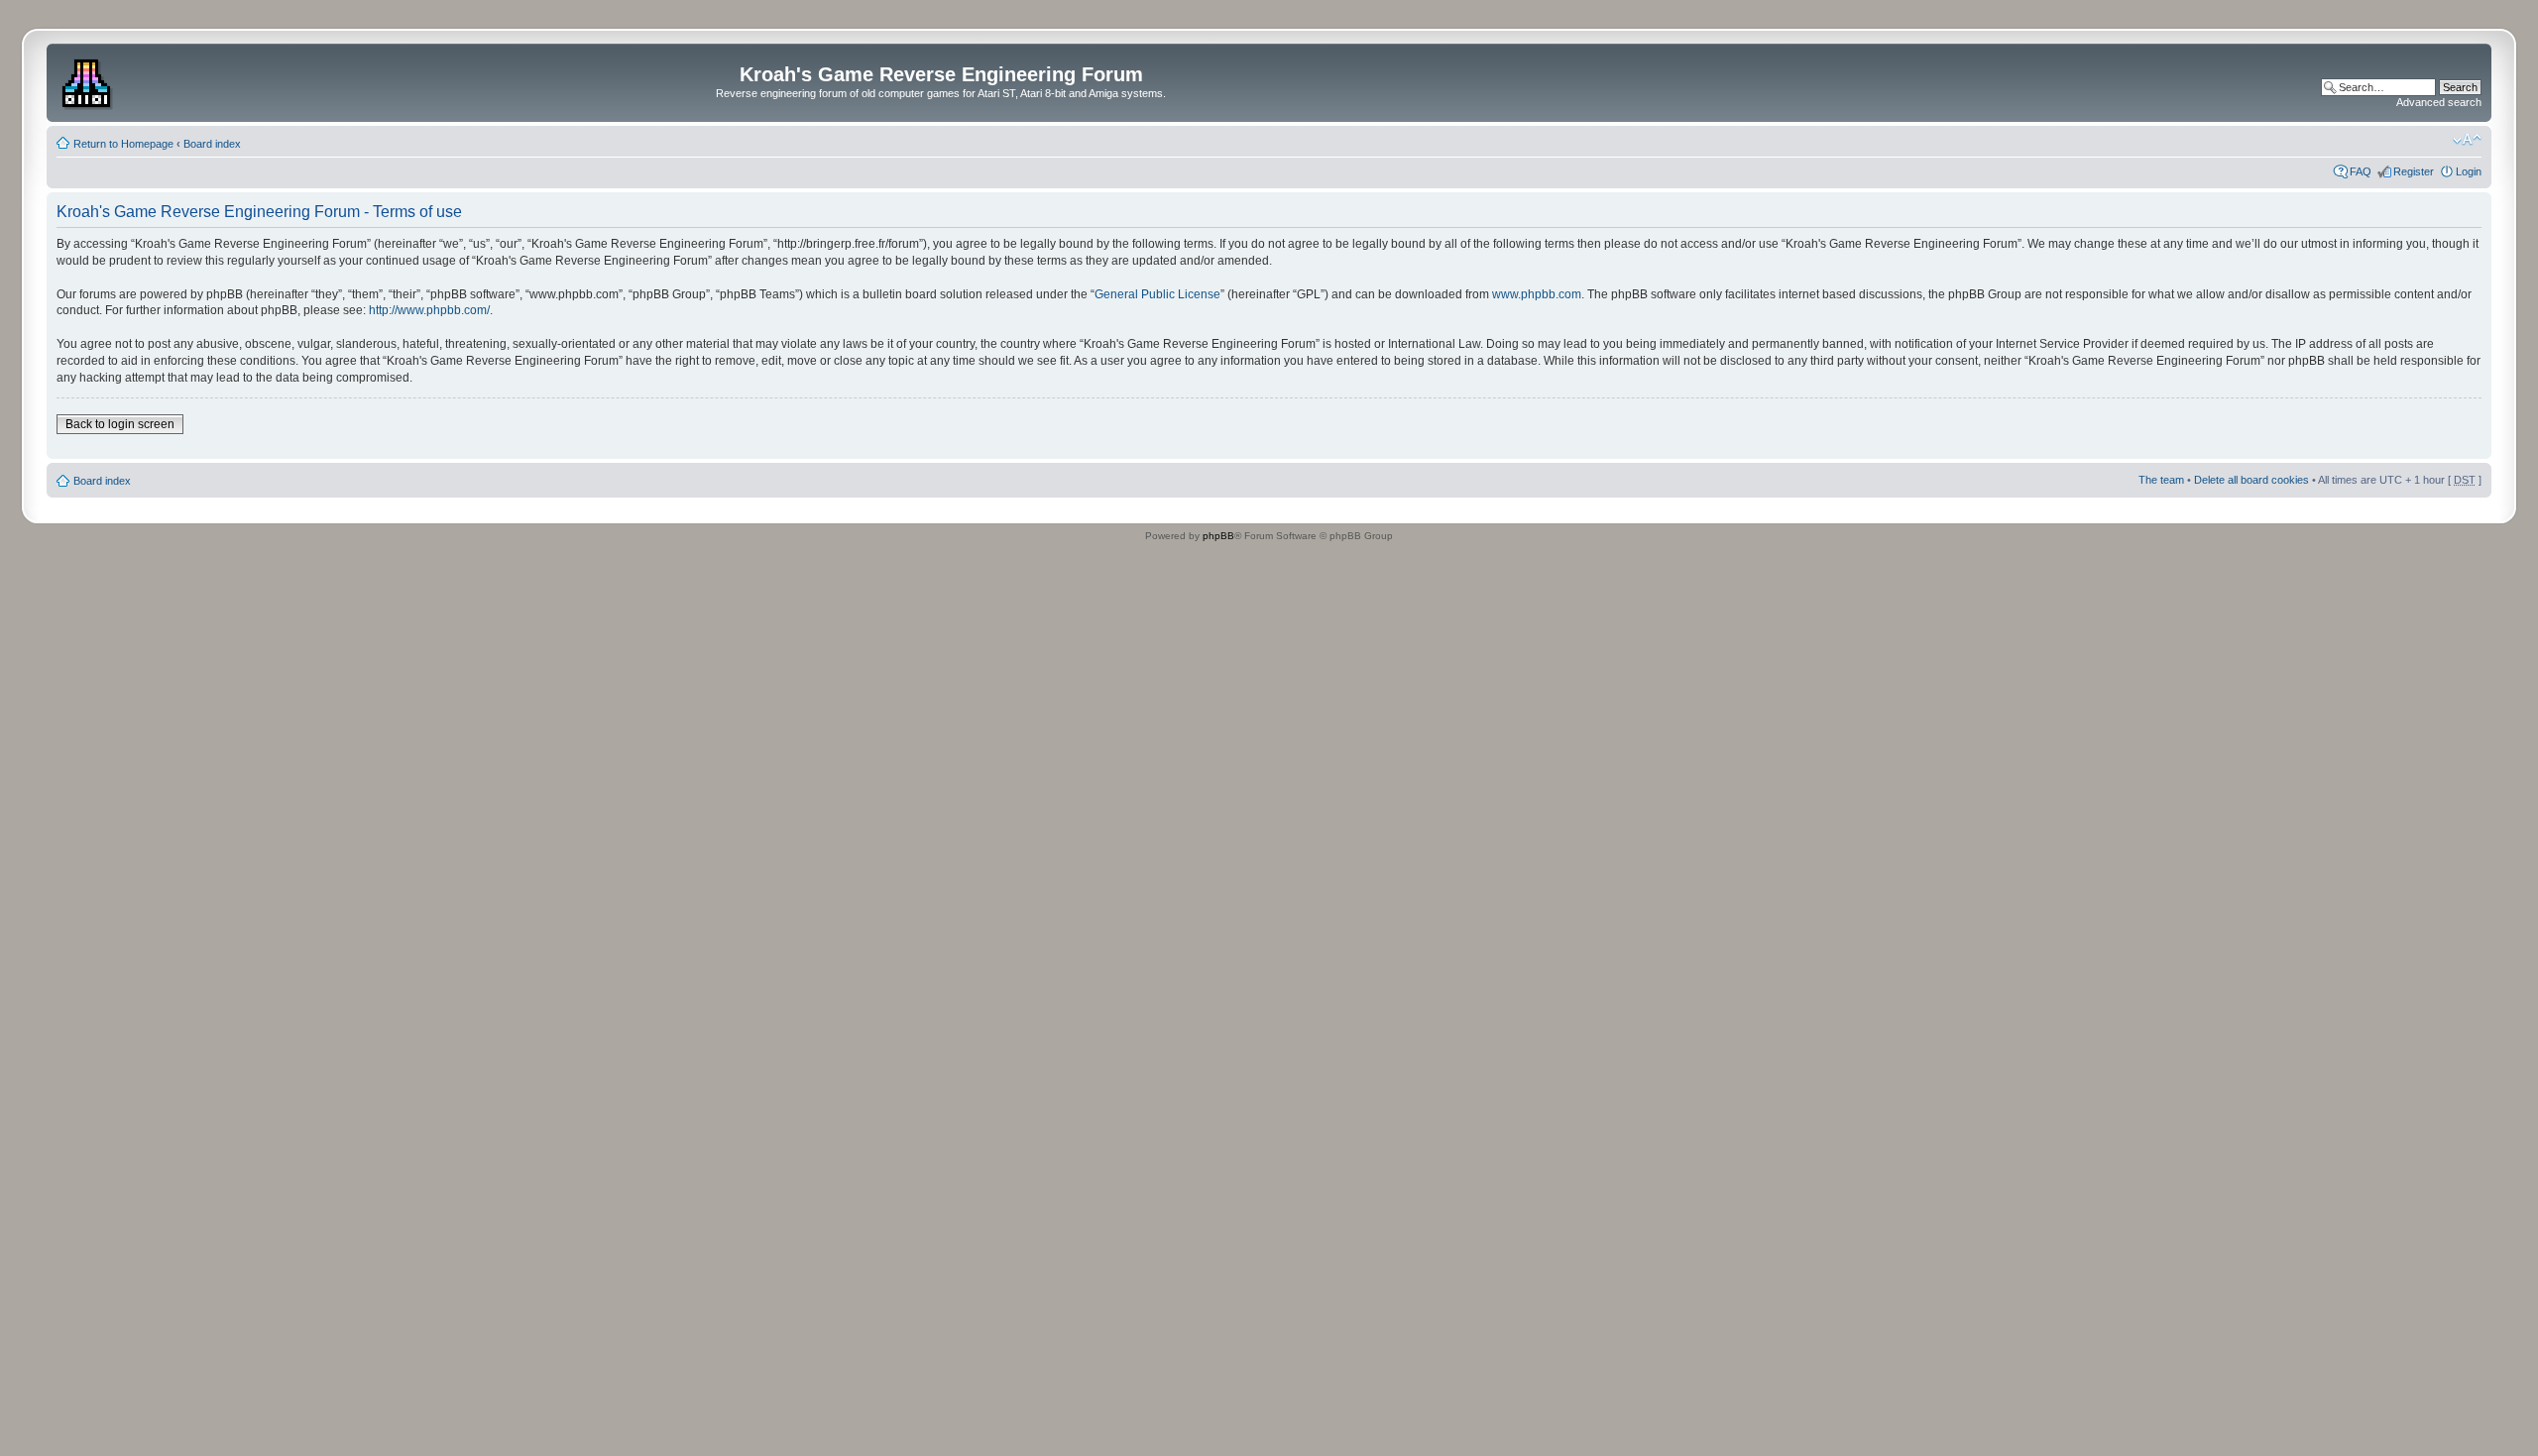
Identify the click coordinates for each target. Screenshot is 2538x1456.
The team (2161, 480)
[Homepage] (89, 80)
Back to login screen (120, 424)
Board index (212, 144)
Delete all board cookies (2251, 480)
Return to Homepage (123, 144)
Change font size (2467, 140)
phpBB (1218, 536)
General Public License (1157, 294)
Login (2469, 171)
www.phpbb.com (1537, 294)
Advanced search (2439, 102)
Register (2414, 171)
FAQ (2361, 171)
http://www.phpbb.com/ (429, 310)
